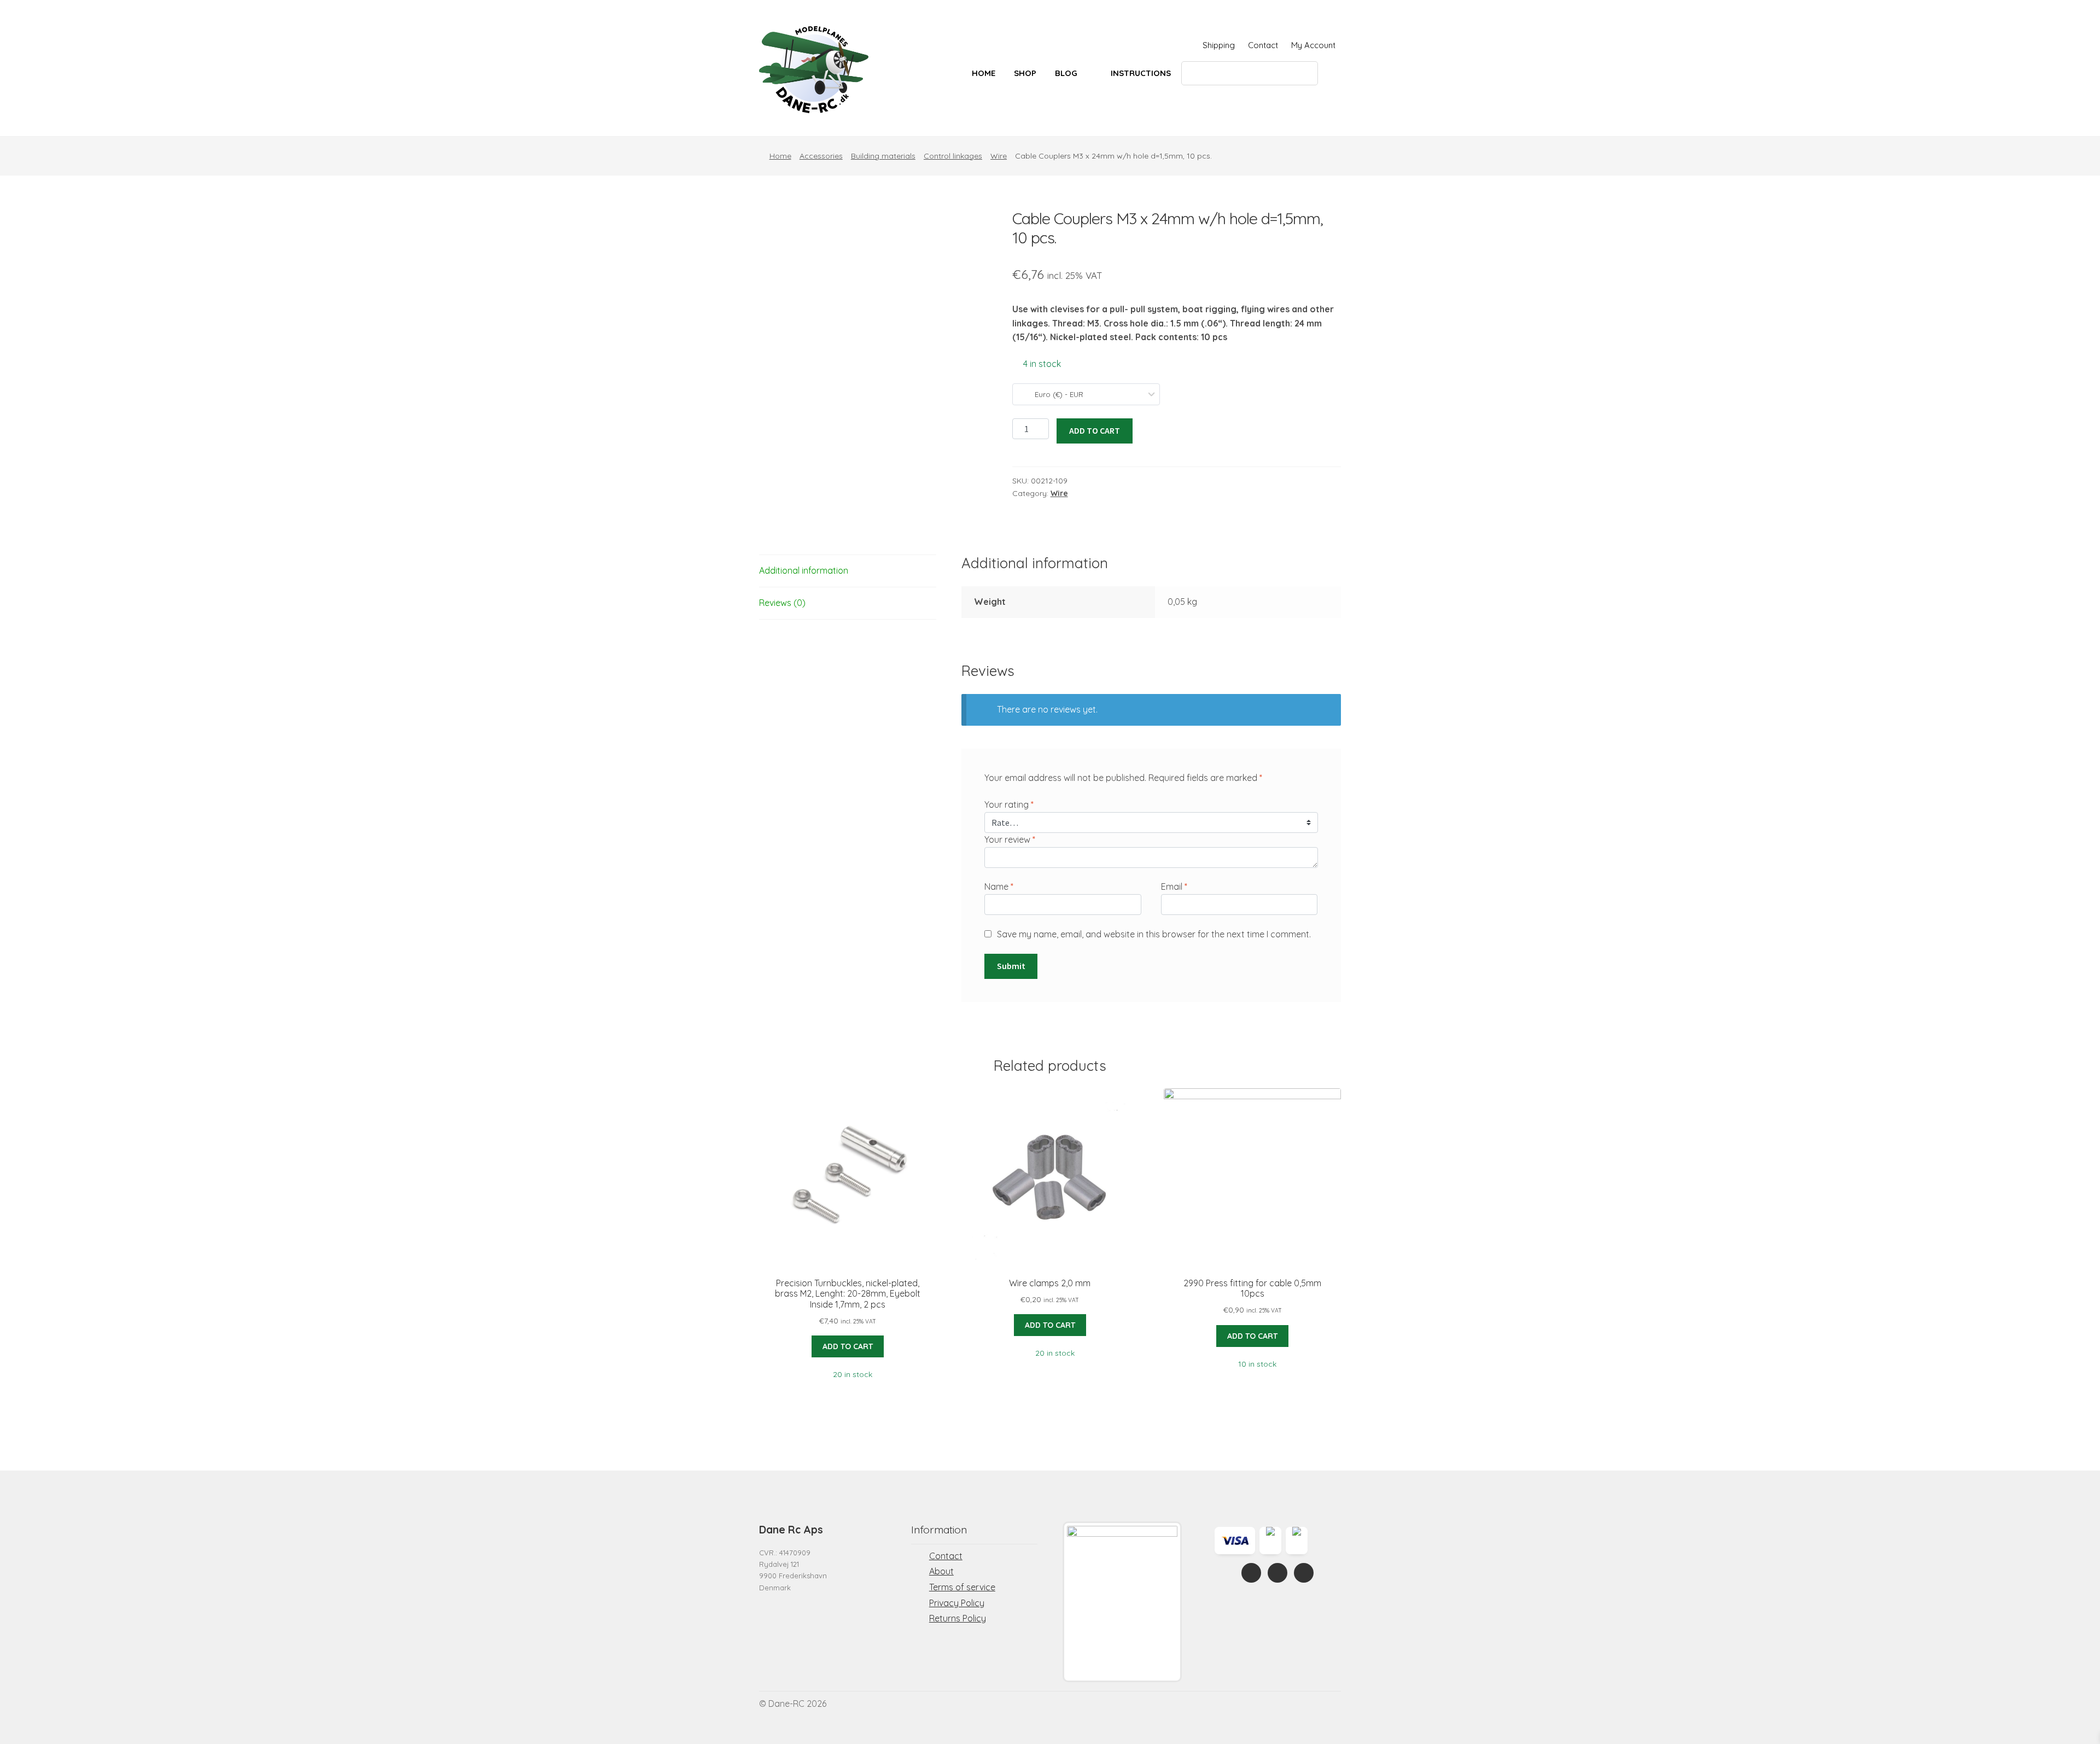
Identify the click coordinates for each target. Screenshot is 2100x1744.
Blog (1066, 73)
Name (999, 886)
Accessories (821, 156)
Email (1174, 886)
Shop (1025, 73)
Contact (1263, 45)
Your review (1010, 839)
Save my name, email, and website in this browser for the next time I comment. (1154, 934)
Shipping (1219, 45)
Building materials (883, 156)
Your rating (1009, 804)
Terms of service (962, 1587)
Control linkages (953, 156)
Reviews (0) (782, 603)
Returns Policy (958, 1618)
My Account (1313, 45)
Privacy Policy (957, 1603)
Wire (999, 156)
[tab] (848, 571)
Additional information (804, 570)
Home (984, 73)
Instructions (1141, 73)
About (941, 1571)
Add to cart (1095, 430)
